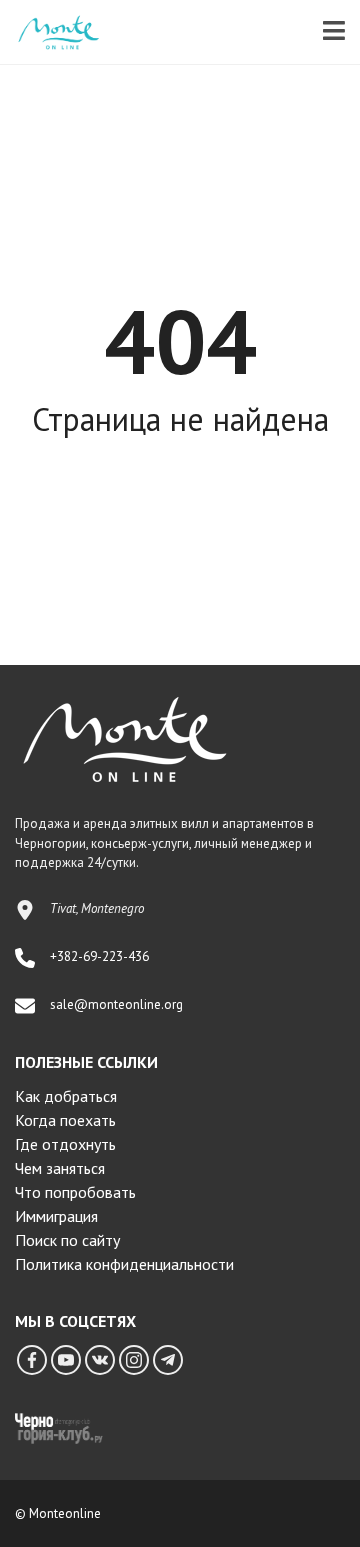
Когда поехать (65, 1120)
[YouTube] (66, 1360)
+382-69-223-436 (99, 956)
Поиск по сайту (67, 1240)
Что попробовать (75, 1192)
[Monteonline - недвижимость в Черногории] (51, 32)
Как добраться (66, 1096)
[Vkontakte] (100, 1360)
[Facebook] (32, 1360)
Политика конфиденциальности (124, 1264)
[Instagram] (134, 1360)
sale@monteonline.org (116, 1004)
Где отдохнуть (65, 1144)
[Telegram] (168, 1360)
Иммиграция (56, 1216)
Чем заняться (60, 1168)
